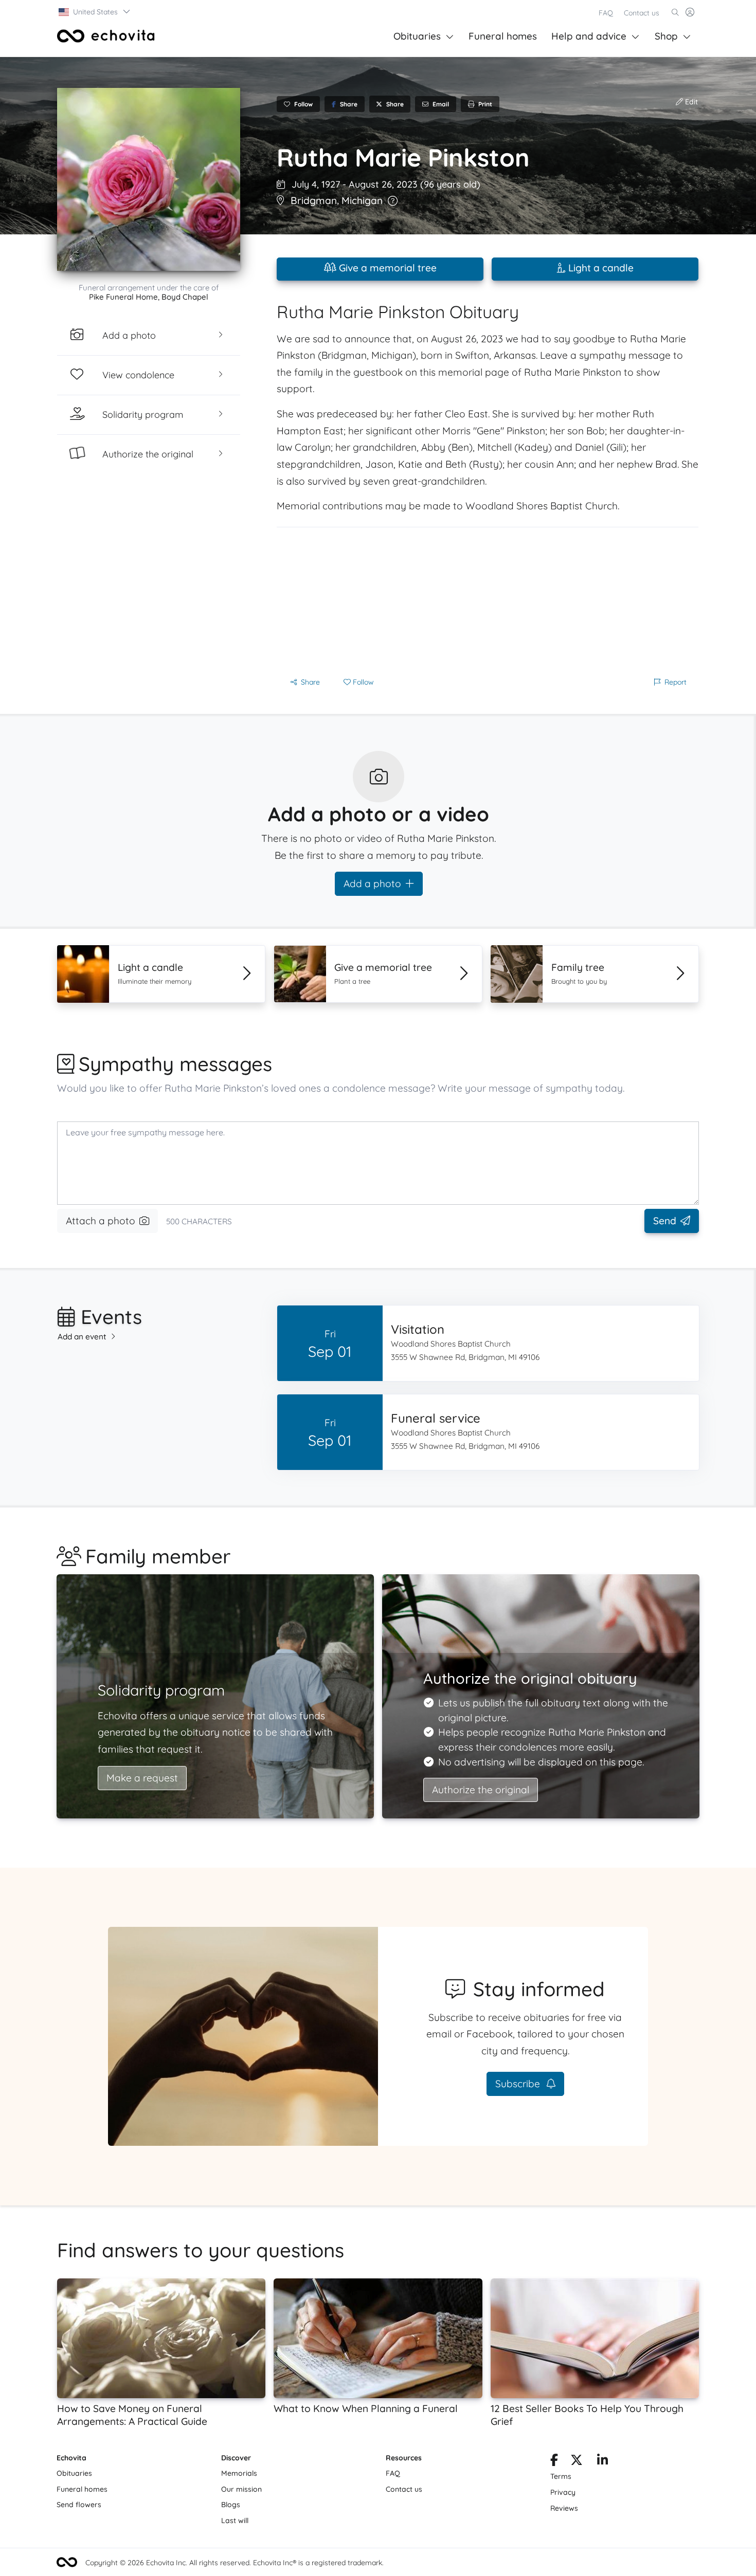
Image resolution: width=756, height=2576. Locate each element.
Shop (666, 36)
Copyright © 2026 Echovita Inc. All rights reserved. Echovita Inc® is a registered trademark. (235, 2563)
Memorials (239, 2473)
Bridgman (314, 200)
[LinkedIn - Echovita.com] (602, 2462)
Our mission (241, 2489)
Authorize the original (481, 1790)
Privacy (563, 2492)
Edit (690, 102)
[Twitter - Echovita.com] (577, 2462)
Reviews (564, 2508)
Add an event (82, 1337)
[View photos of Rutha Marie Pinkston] (149, 179)
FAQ (606, 13)
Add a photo (372, 884)
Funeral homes (503, 36)
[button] (95, 12)
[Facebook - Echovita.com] (554, 2462)
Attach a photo (101, 1221)
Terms (561, 2476)
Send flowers (79, 2505)
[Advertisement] (488, 599)
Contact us (642, 13)
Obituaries (417, 36)
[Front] (106, 36)
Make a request (142, 1778)
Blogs (231, 2505)
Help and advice (589, 36)
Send (665, 1221)
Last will (235, 2520)
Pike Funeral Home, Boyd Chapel (149, 297)
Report (676, 682)
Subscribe (519, 2084)
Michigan (362, 200)
